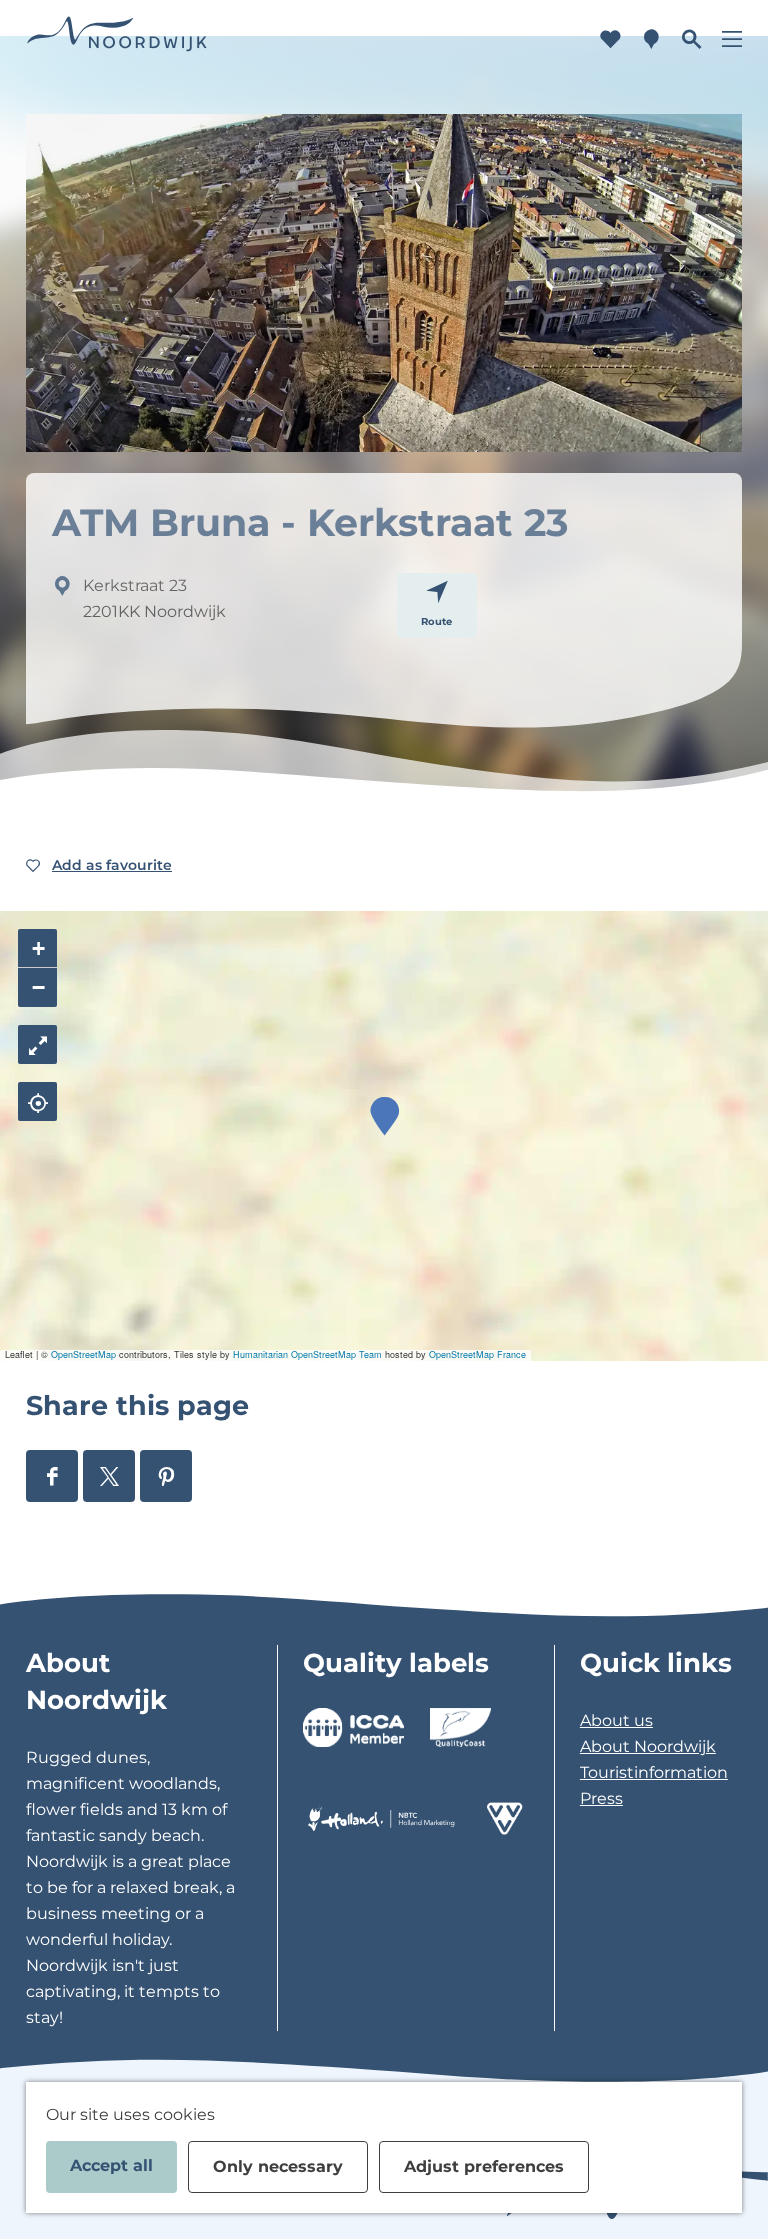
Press (601, 1798)
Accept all (111, 2165)
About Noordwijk (648, 1746)
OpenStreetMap (83, 1354)
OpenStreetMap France (477, 1354)
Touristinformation (654, 1772)
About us (616, 1720)
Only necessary (278, 2166)
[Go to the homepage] (117, 39)
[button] (384, 1116)
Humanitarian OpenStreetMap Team (307, 1354)
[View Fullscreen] (37, 1044)
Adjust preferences (484, 2166)
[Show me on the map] (37, 1101)
